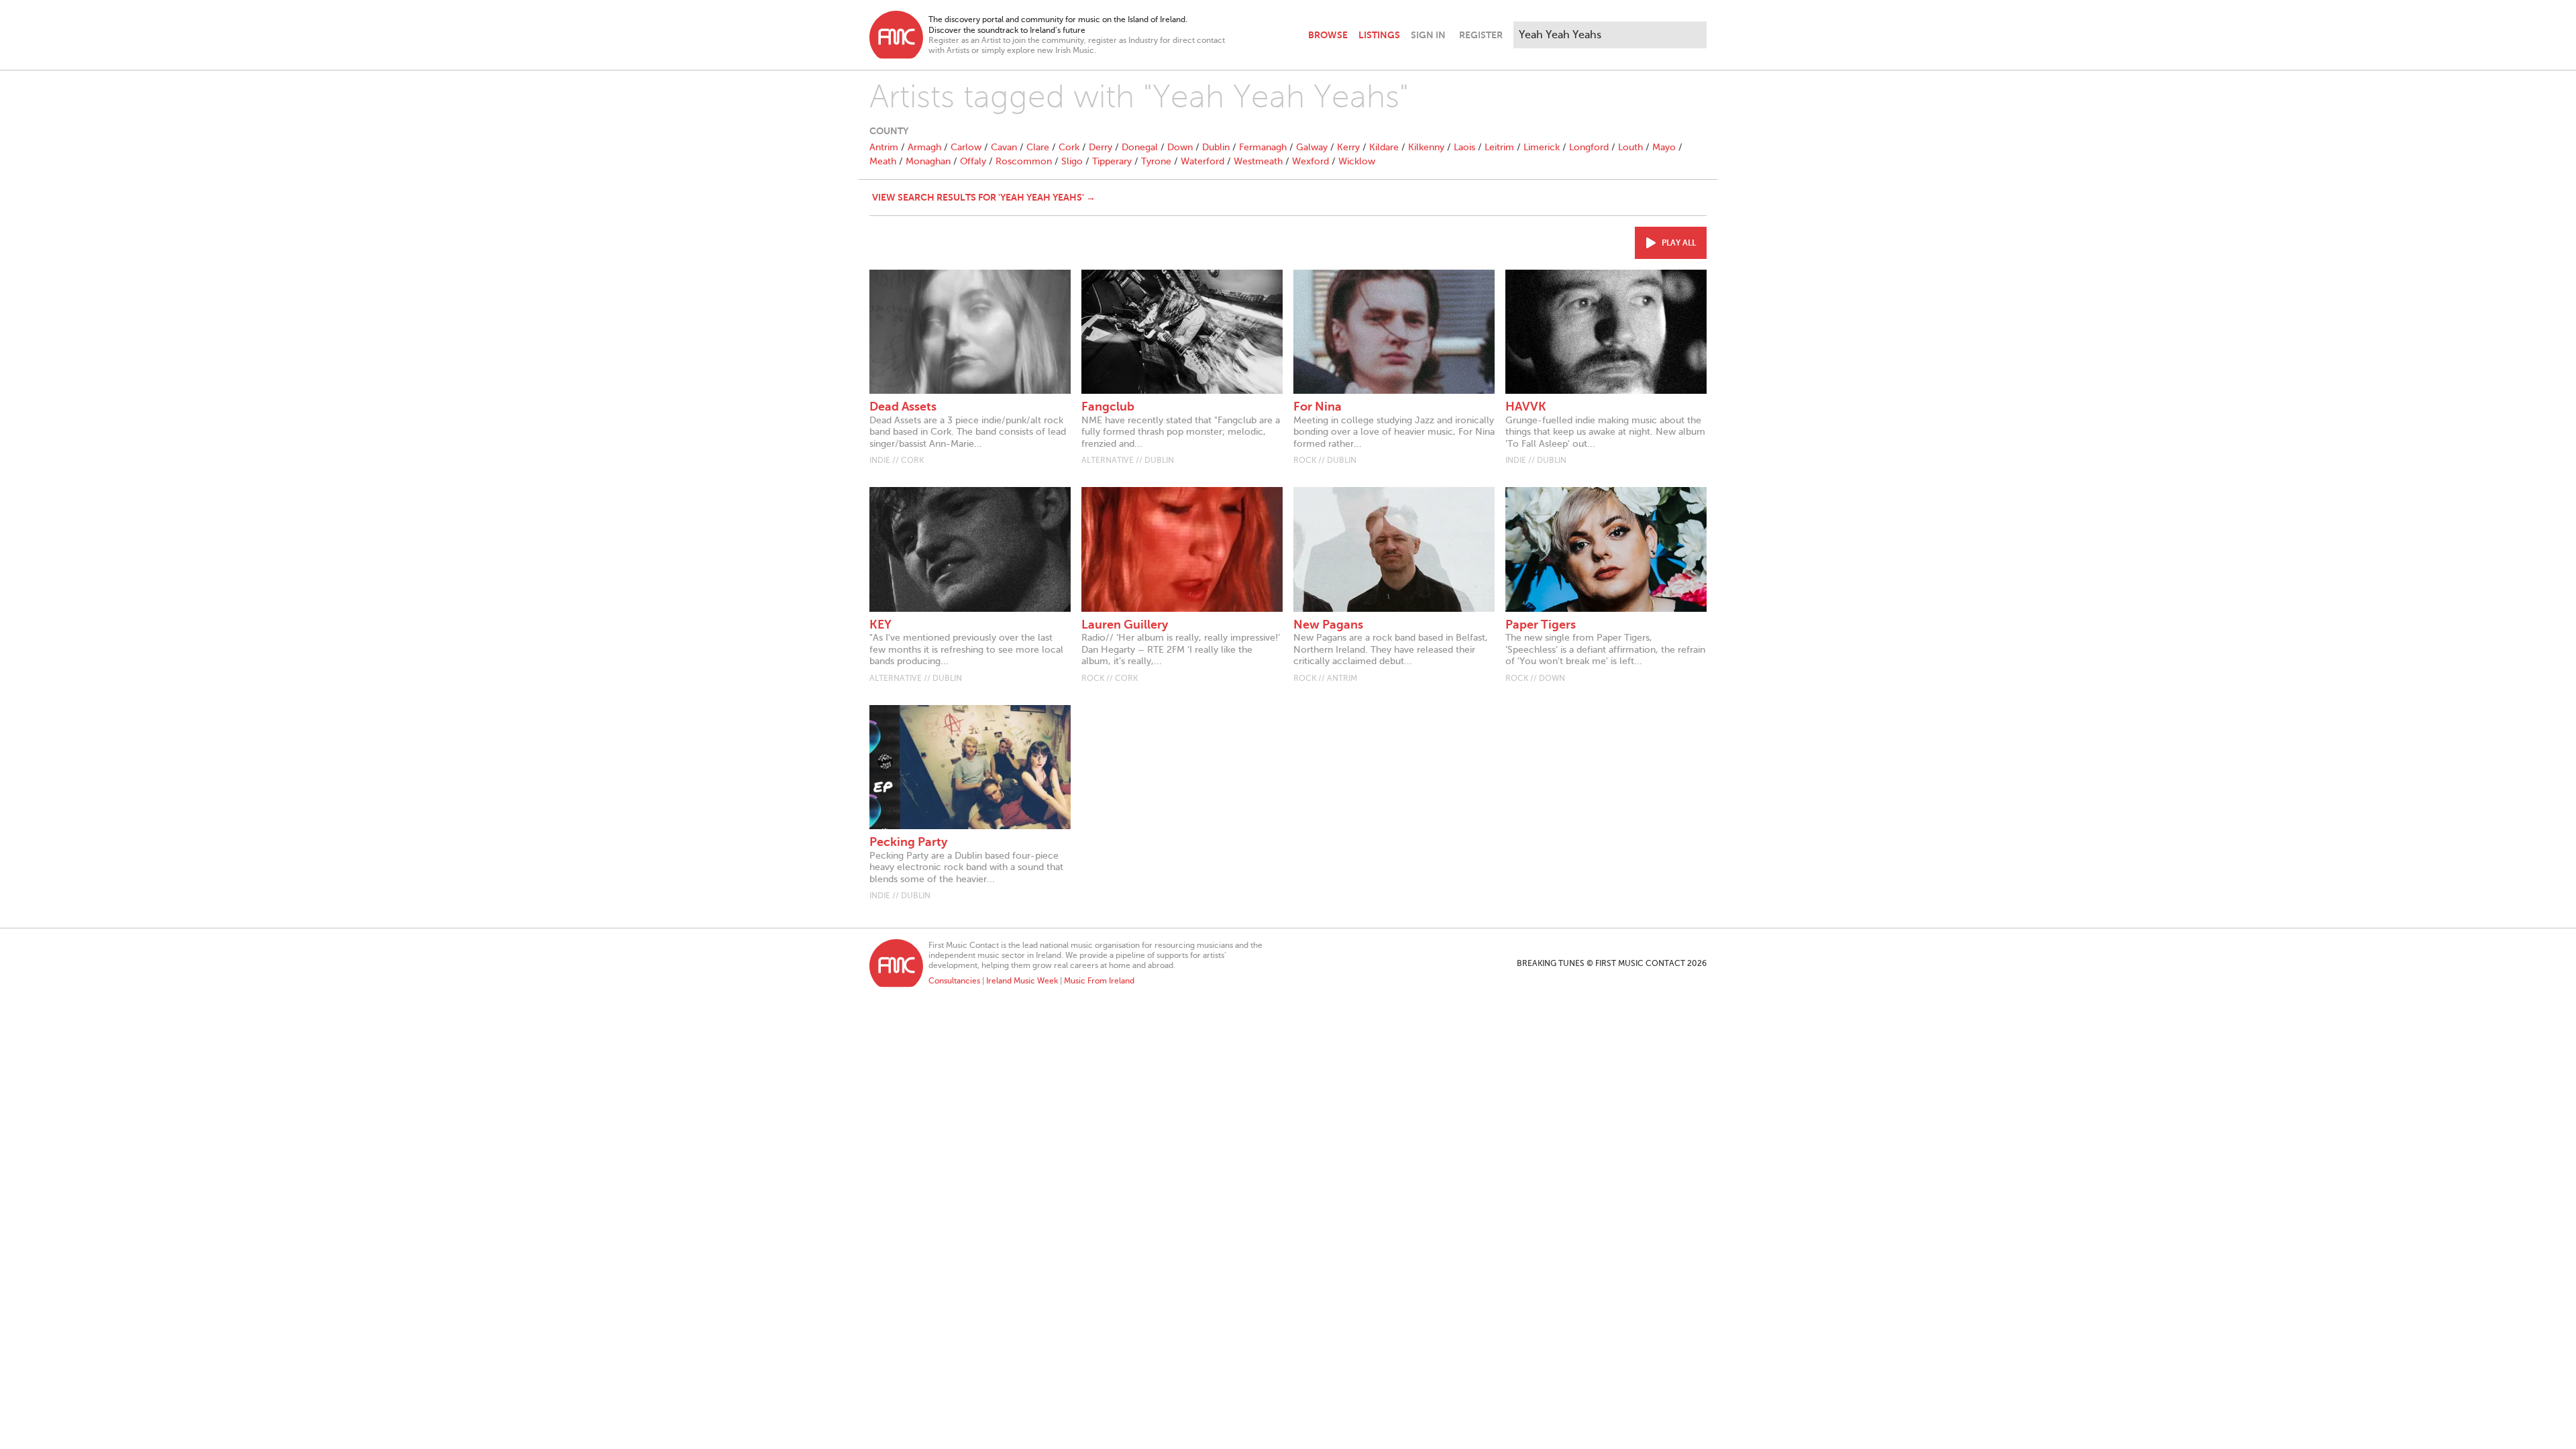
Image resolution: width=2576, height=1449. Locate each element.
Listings (1379, 35)
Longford (1589, 147)
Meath (883, 161)
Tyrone (1156, 161)
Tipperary (1112, 161)
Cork (1069, 147)
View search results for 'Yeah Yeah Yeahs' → (984, 197)
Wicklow (1357, 161)
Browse (1328, 35)
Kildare (1384, 147)
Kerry (1348, 147)
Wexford (1310, 161)
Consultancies (954, 981)
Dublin (1216, 147)
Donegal (1140, 147)
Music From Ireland (1099, 981)
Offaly (973, 161)
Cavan (1004, 147)
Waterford (1202, 161)
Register (1481, 35)
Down (1180, 147)
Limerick (1542, 147)
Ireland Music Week (1022, 981)
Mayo (1664, 147)
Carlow (966, 147)
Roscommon (1024, 161)
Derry (1101, 147)
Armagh (924, 147)
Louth (1630, 147)
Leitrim (1499, 147)
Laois (1464, 147)
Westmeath (1258, 161)
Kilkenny (1426, 147)
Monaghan (928, 161)
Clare (1038, 147)
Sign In (1428, 35)
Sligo (1072, 161)
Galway (1312, 147)
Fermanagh (1263, 147)
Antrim (884, 147)
